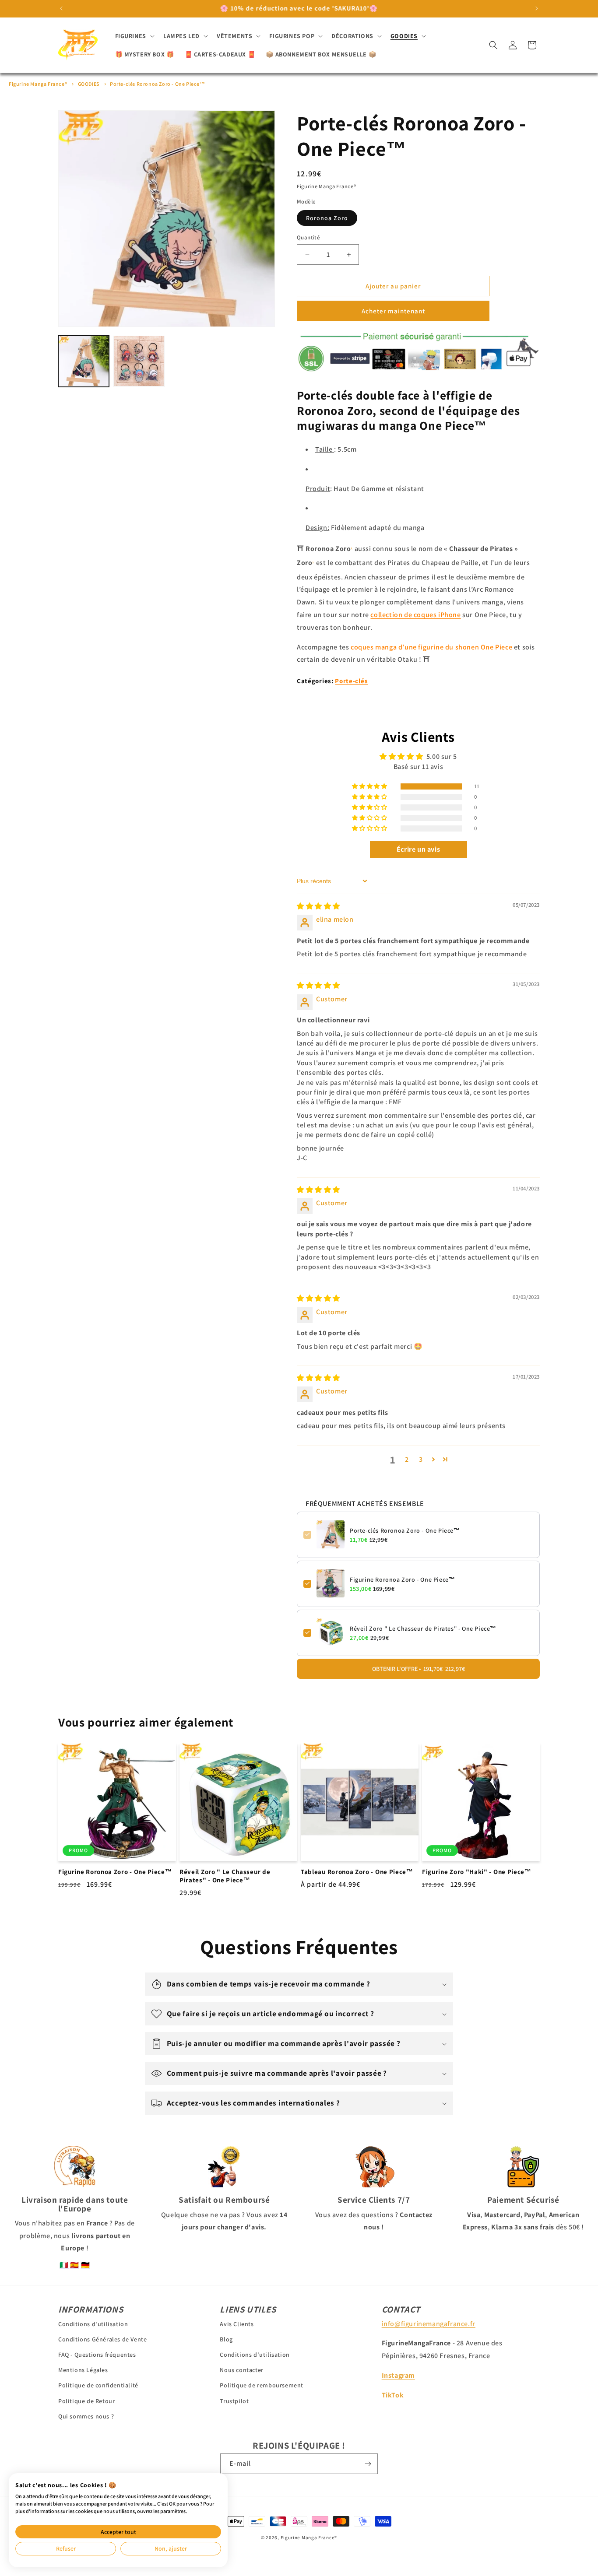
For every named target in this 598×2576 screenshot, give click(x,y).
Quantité (308, 237)
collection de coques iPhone (415, 615)
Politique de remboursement (262, 2385)
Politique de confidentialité (98, 2385)
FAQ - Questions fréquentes (97, 2355)
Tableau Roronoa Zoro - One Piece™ (357, 1872)
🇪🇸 (75, 2265)
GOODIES (89, 84)
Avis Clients (237, 2323)
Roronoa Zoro (327, 218)
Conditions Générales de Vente (102, 2339)
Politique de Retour (86, 2401)
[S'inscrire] (368, 2464)
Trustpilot (234, 2401)
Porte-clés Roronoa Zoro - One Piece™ (158, 84)
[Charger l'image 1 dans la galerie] (84, 361)
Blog (226, 2339)
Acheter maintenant (393, 311)
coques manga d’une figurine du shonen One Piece (431, 647)
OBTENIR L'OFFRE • (419, 1668)
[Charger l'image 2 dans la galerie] (139, 361)
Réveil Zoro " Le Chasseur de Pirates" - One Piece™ (423, 1628)
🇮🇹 (64, 2265)
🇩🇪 (86, 2265)
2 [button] (407, 1459)
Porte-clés (351, 681)
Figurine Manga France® (38, 84)
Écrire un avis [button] (418, 849)
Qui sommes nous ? (86, 2416)
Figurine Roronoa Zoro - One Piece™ (402, 1579)
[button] (134, 36)
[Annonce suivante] (537, 8)
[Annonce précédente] (61, 8)
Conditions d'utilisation (93, 2323)
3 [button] (421, 1459)
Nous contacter (241, 2370)
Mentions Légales (83, 2370)
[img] (318, 906)
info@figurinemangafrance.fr (429, 2323)
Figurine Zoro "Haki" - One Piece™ (477, 1872)
